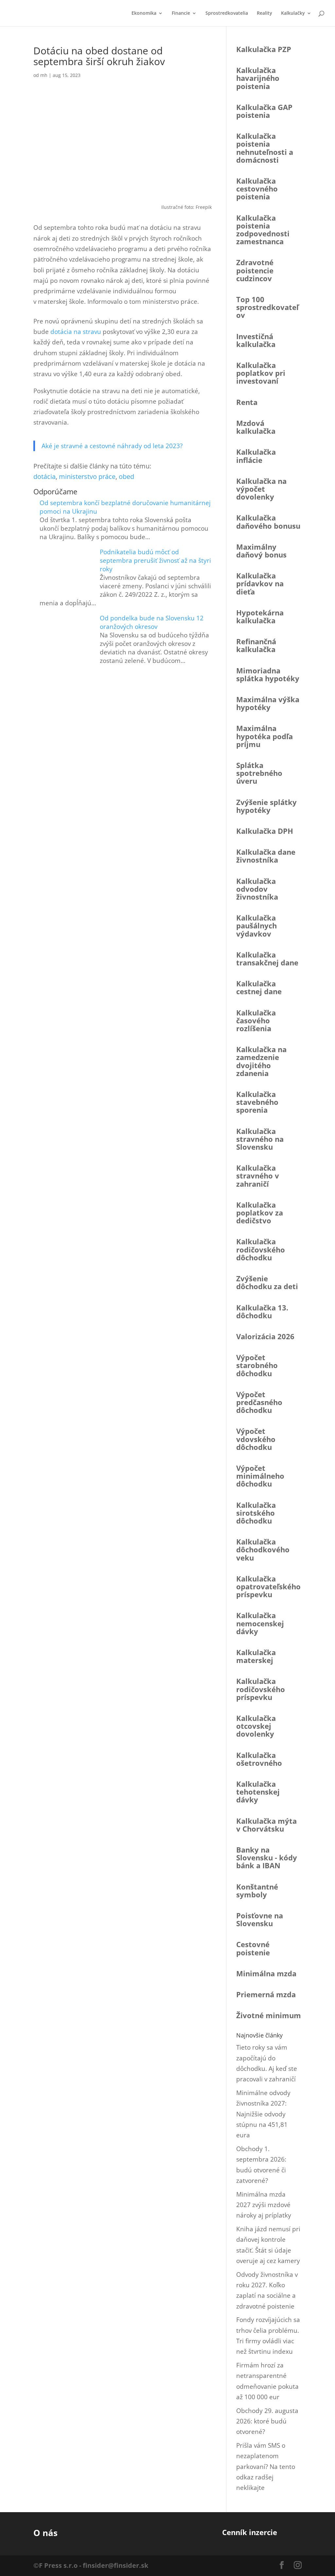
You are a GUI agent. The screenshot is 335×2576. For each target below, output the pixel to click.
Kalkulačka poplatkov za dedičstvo (260, 1213)
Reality (264, 13)
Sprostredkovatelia (227, 13)
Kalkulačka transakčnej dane (267, 959)
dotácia (44, 476)
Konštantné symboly (257, 1891)
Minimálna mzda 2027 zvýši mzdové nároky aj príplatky (264, 2205)
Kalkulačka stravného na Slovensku (260, 1139)
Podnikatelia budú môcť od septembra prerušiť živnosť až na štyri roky (155, 560)
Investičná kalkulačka (256, 340)
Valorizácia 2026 (265, 1336)
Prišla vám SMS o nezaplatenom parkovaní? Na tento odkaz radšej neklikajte (266, 2466)
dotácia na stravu (76, 332)
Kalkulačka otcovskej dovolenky (256, 1726)
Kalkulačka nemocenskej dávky (260, 1623)
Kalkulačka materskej (256, 1656)
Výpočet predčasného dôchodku (259, 1402)
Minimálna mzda (266, 1973)
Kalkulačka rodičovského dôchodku (261, 1249)
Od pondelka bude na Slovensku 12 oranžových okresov (152, 622)
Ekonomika (144, 13)
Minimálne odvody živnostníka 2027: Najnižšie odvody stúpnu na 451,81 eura (263, 2114)
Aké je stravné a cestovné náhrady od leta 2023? (112, 446)
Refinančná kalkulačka (256, 645)
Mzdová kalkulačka (256, 427)
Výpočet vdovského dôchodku (256, 1439)
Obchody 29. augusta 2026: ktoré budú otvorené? (267, 2421)
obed (126, 476)
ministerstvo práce (87, 476)
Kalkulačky (293, 13)
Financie (181, 13)
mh (44, 75)
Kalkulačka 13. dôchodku (262, 1311)
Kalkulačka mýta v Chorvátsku (266, 1825)
